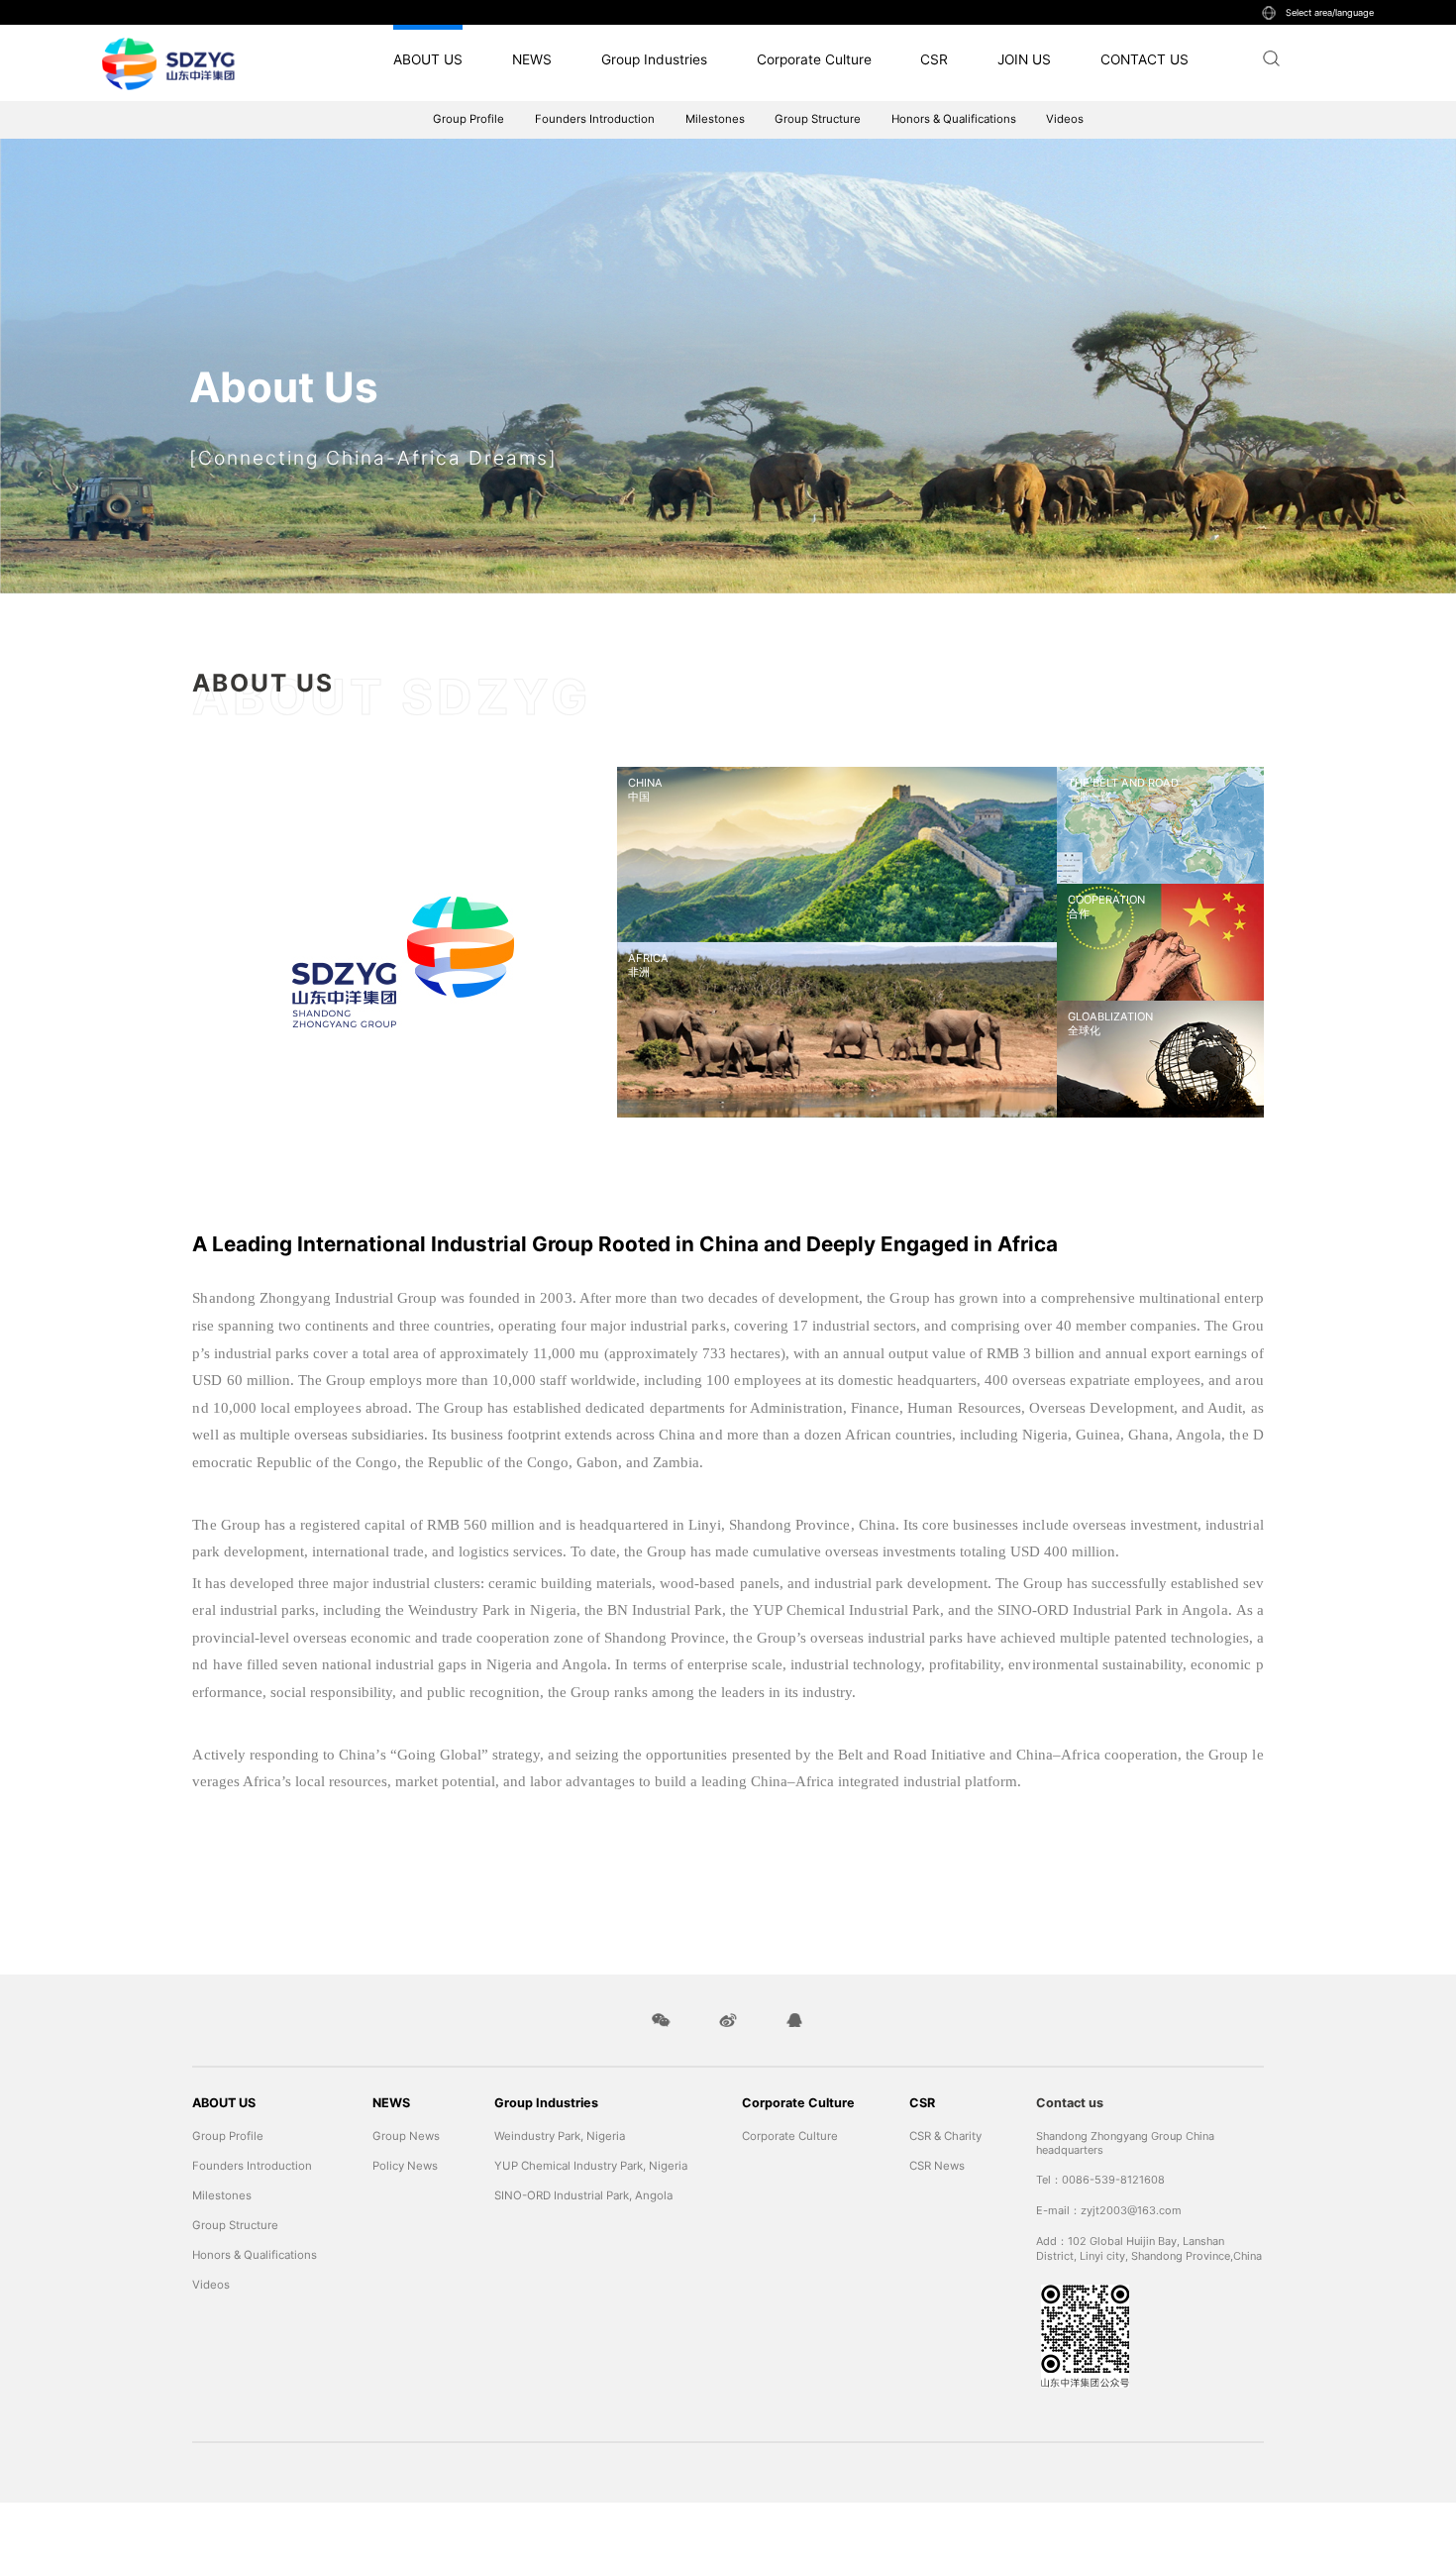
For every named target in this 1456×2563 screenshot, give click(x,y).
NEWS (532, 59)
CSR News (937, 2166)
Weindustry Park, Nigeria (560, 2136)
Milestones (715, 119)
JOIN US (1024, 59)
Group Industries (654, 59)
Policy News (405, 2166)
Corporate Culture (814, 59)
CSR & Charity (945, 2136)
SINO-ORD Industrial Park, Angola (583, 2195)
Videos (1065, 119)
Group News (406, 2136)
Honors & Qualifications (954, 119)
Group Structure (818, 119)
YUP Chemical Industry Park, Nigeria (591, 2166)
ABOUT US (428, 59)
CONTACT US (1144, 59)
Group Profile (468, 119)
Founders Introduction (595, 119)
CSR (934, 59)
